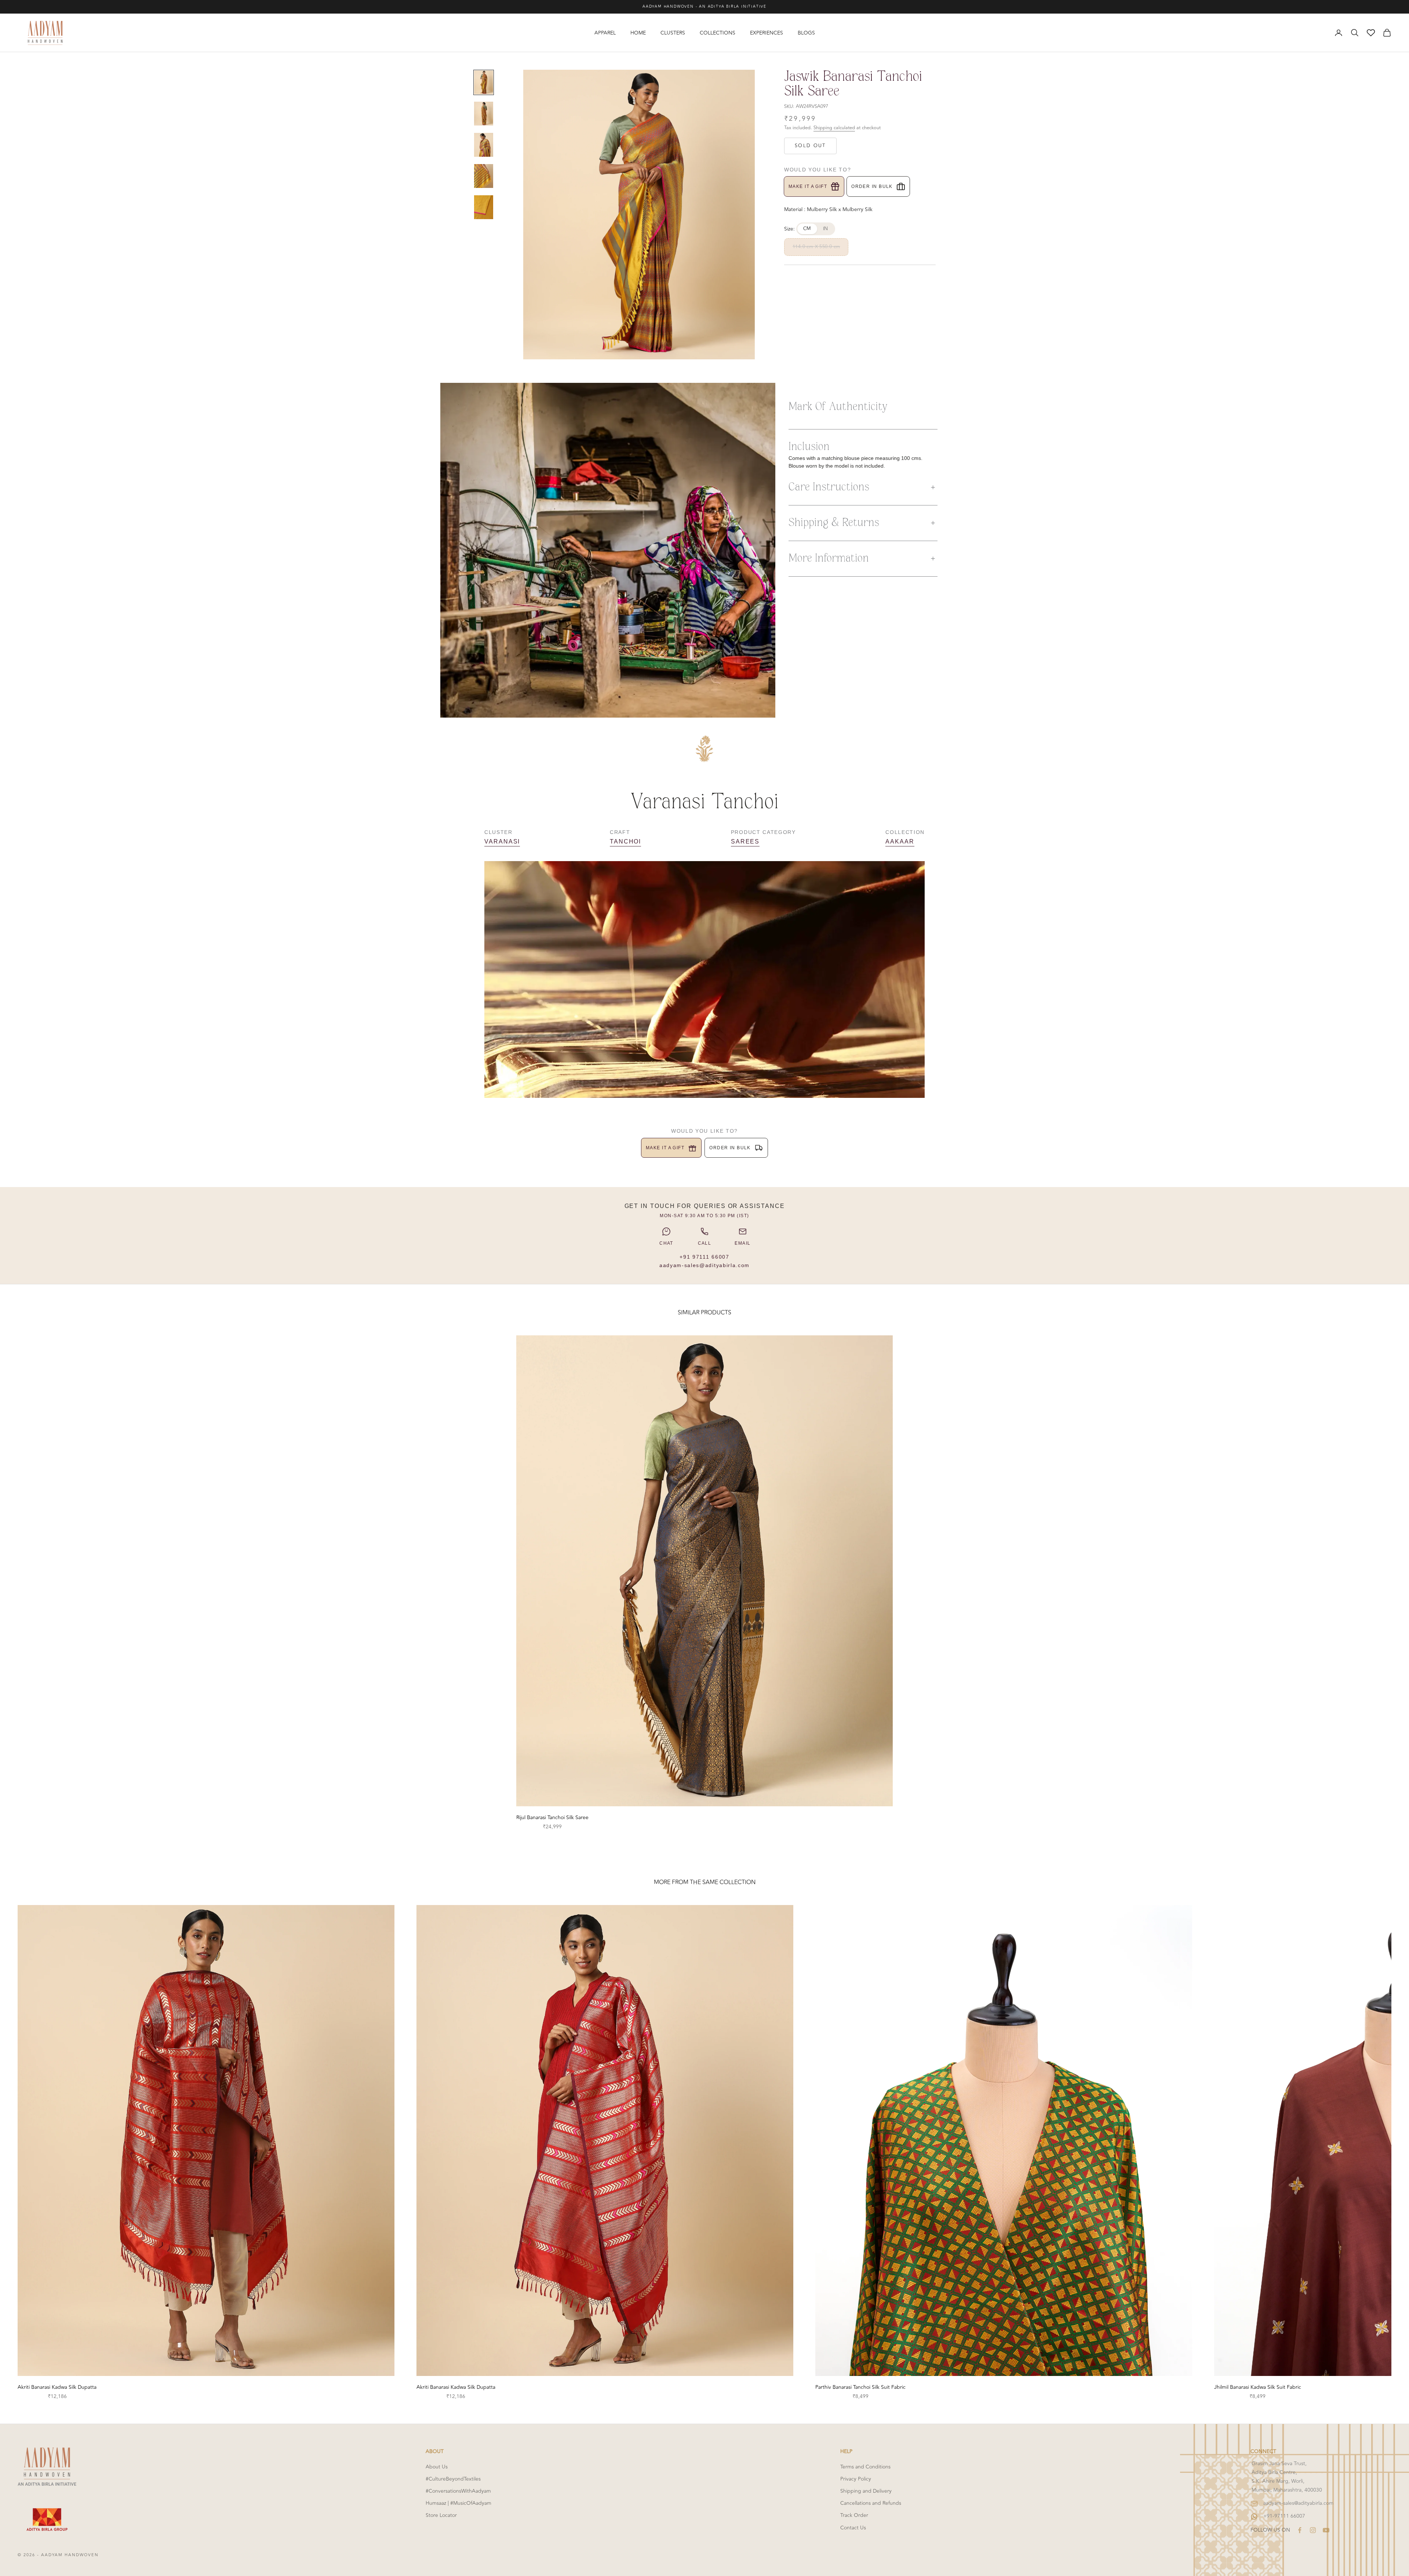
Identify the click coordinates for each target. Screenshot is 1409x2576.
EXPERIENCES (767, 33)
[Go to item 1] (484, 82)
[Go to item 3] (484, 145)
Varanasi (502, 841)
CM (807, 229)
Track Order (854, 2515)
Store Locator (441, 2515)
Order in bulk (872, 186)
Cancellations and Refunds (871, 2503)
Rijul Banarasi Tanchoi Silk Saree (552, 1817)
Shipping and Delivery (866, 2491)
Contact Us (853, 2528)
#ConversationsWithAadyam (458, 2491)
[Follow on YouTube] (1326, 2530)
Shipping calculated (834, 128)
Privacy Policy (856, 2479)
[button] (863, 487)
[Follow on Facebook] (1300, 2530)
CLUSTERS (673, 33)
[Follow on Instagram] (1313, 2530)
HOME (638, 33)
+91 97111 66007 (704, 1257)
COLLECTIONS (718, 33)
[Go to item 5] (484, 207)
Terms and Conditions (865, 2467)
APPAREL (605, 33)
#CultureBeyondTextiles (453, 2479)
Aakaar (900, 841)
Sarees (745, 841)
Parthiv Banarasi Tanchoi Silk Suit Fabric (860, 2387)
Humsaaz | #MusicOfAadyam (458, 2503)
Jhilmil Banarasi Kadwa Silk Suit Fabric (1258, 2387)
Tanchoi (625, 841)
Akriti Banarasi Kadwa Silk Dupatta (57, 2387)
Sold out (810, 146)
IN (826, 229)
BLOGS (806, 33)
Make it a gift (808, 186)
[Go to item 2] (484, 114)
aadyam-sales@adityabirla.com (704, 1265)
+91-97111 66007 (1284, 2516)
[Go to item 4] (484, 176)
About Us (437, 2467)
